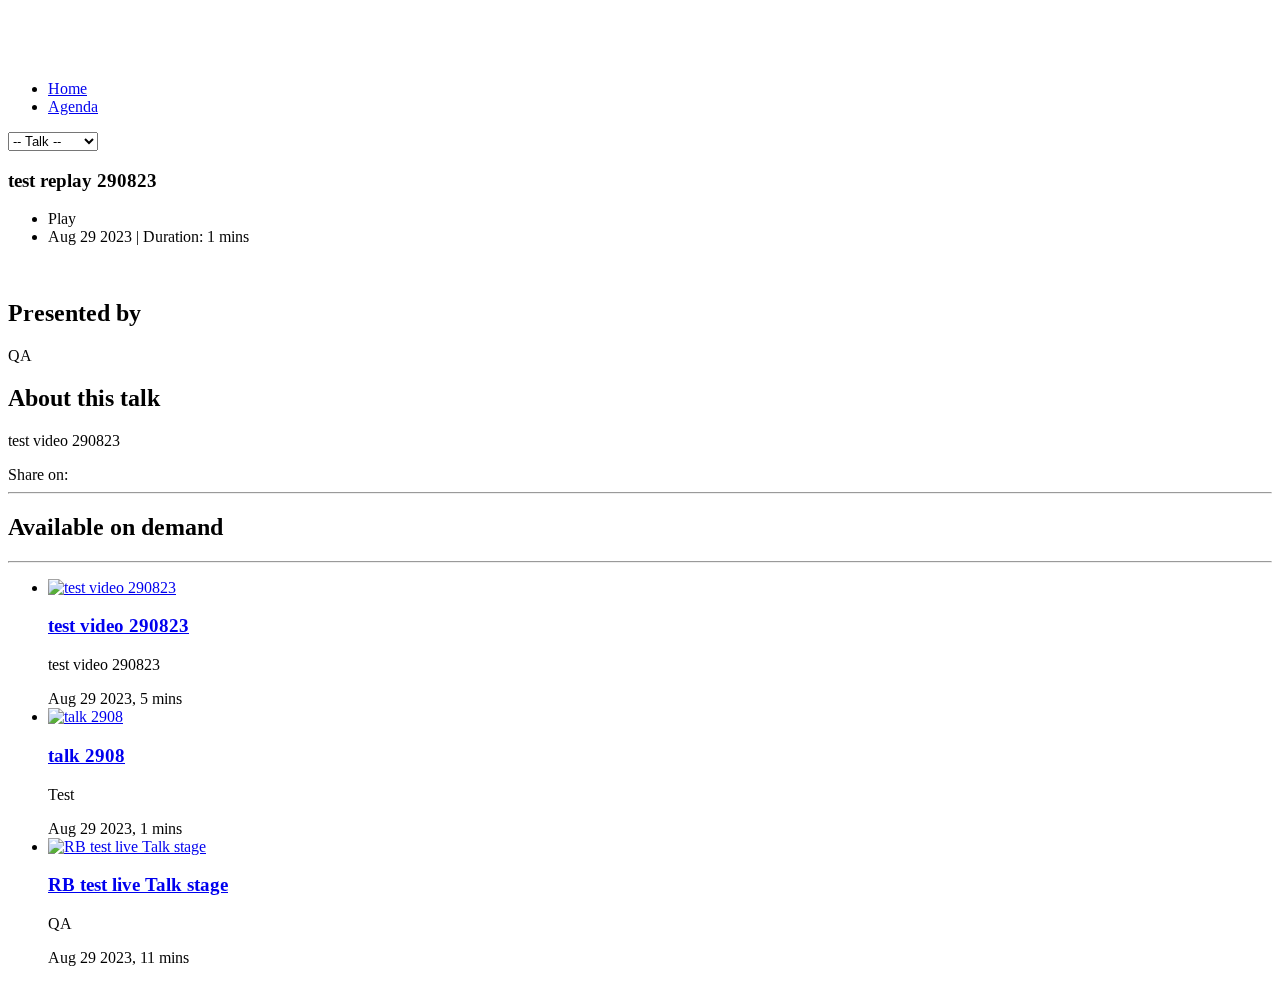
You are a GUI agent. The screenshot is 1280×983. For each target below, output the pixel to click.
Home (67, 88)
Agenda (73, 106)
